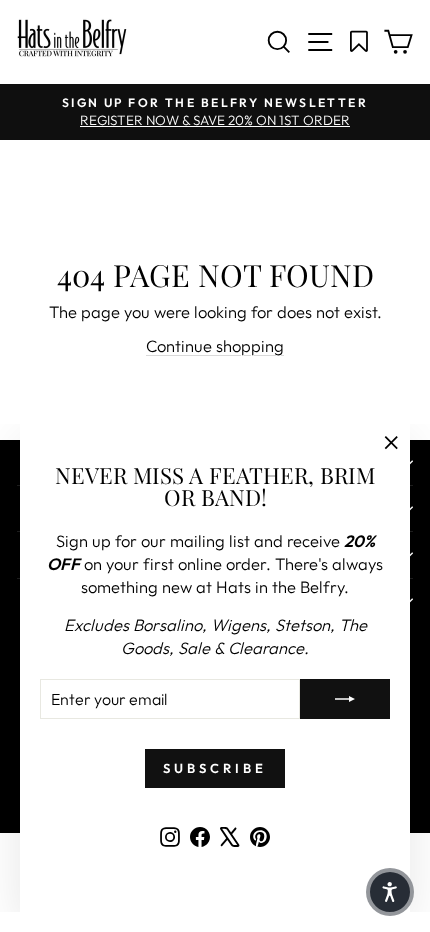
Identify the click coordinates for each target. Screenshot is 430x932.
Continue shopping (215, 345)
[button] (390, 892)
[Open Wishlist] (359, 42)
